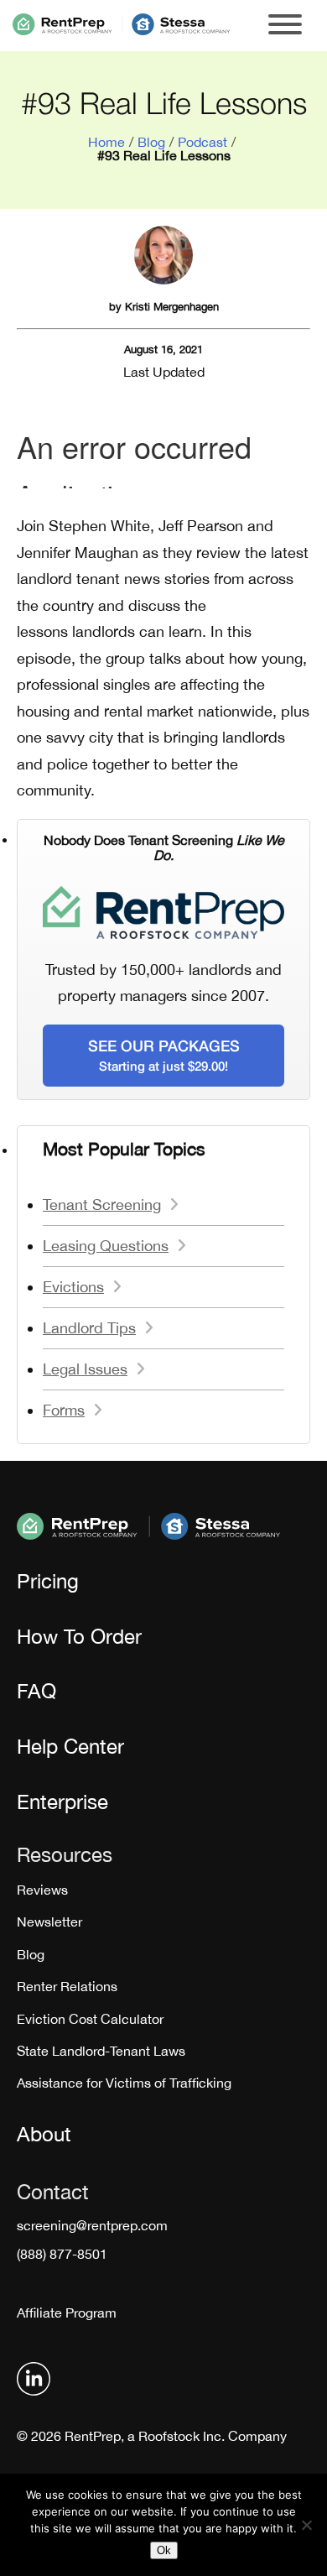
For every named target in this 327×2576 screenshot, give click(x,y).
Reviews (42, 1890)
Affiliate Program (67, 2313)
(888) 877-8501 (62, 2254)
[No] (306, 2525)
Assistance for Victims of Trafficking (124, 2083)
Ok (164, 2550)
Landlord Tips (89, 1328)
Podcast (202, 142)
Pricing (48, 1581)
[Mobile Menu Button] (285, 26)
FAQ (36, 1691)
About (44, 2134)
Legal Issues (85, 1369)
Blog (151, 142)
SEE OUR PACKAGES (164, 1055)
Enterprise (62, 1802)
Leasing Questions (106, 1246)
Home (106, 142)
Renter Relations (67, 1986)
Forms (64, 1410)
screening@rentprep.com (92, 2225)
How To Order (79, 1636)
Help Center (70, 1746)
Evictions (73, 1287)
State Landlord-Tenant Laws (101, 2051)
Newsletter (49, 1922)
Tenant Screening (102, 1205)
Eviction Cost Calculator (90, 2019)
